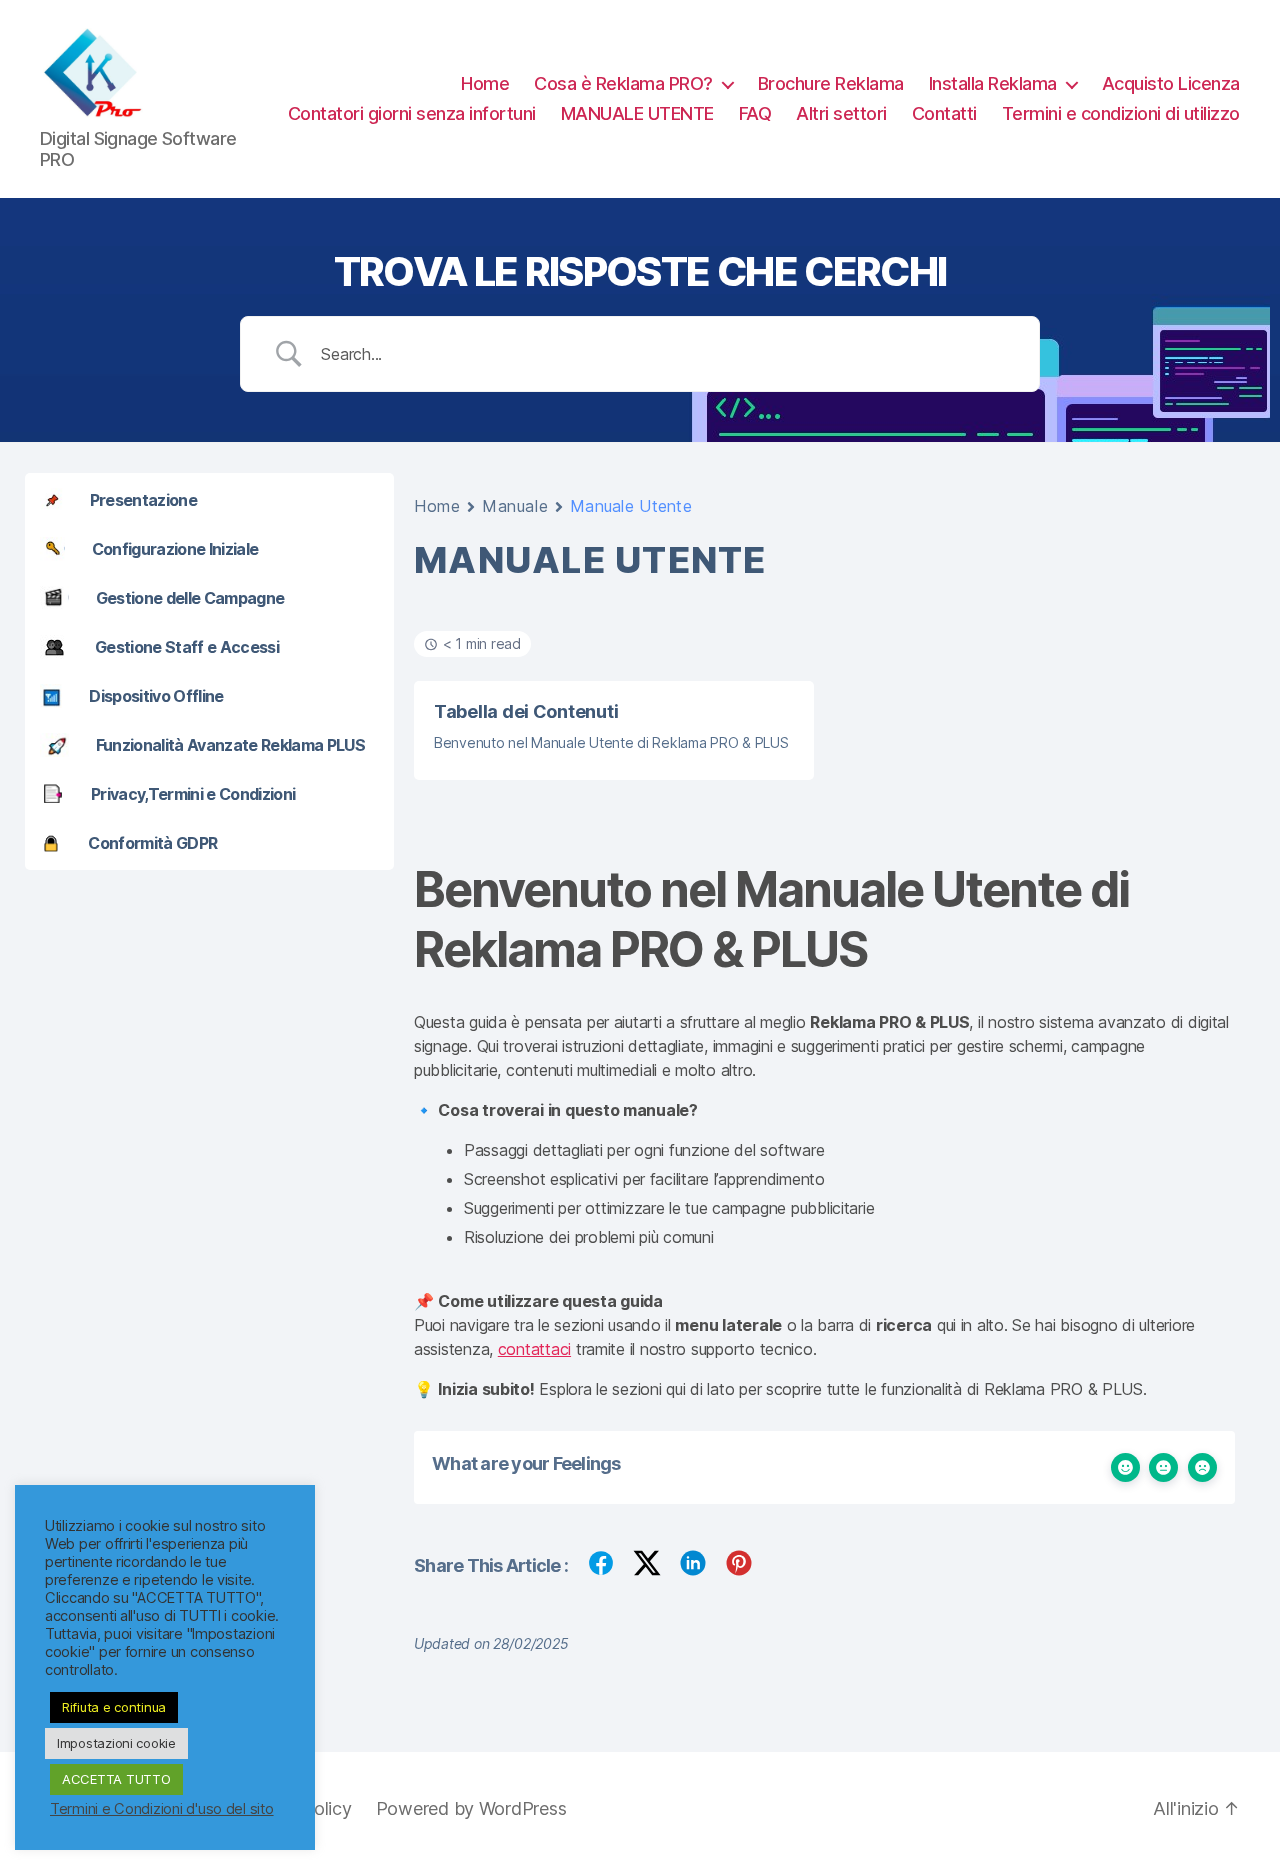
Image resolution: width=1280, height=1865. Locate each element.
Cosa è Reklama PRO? (623, 83)
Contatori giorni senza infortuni (412, 113)
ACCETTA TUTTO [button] (116, 1779)
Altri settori (841, 113)
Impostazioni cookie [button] (116, 1743)
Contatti (944, 113)
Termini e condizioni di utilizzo (1121, 113)
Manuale (515, 506)
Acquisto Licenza (1171, 83)
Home (485, 83)
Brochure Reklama (831, 83)
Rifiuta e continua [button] (114, 1707)
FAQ (755, 113)
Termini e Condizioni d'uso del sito (162, 1809)
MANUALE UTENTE (637, 113)
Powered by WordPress (471, 1808)
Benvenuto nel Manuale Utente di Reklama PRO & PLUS (611, 742)
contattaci (534, 1349)
